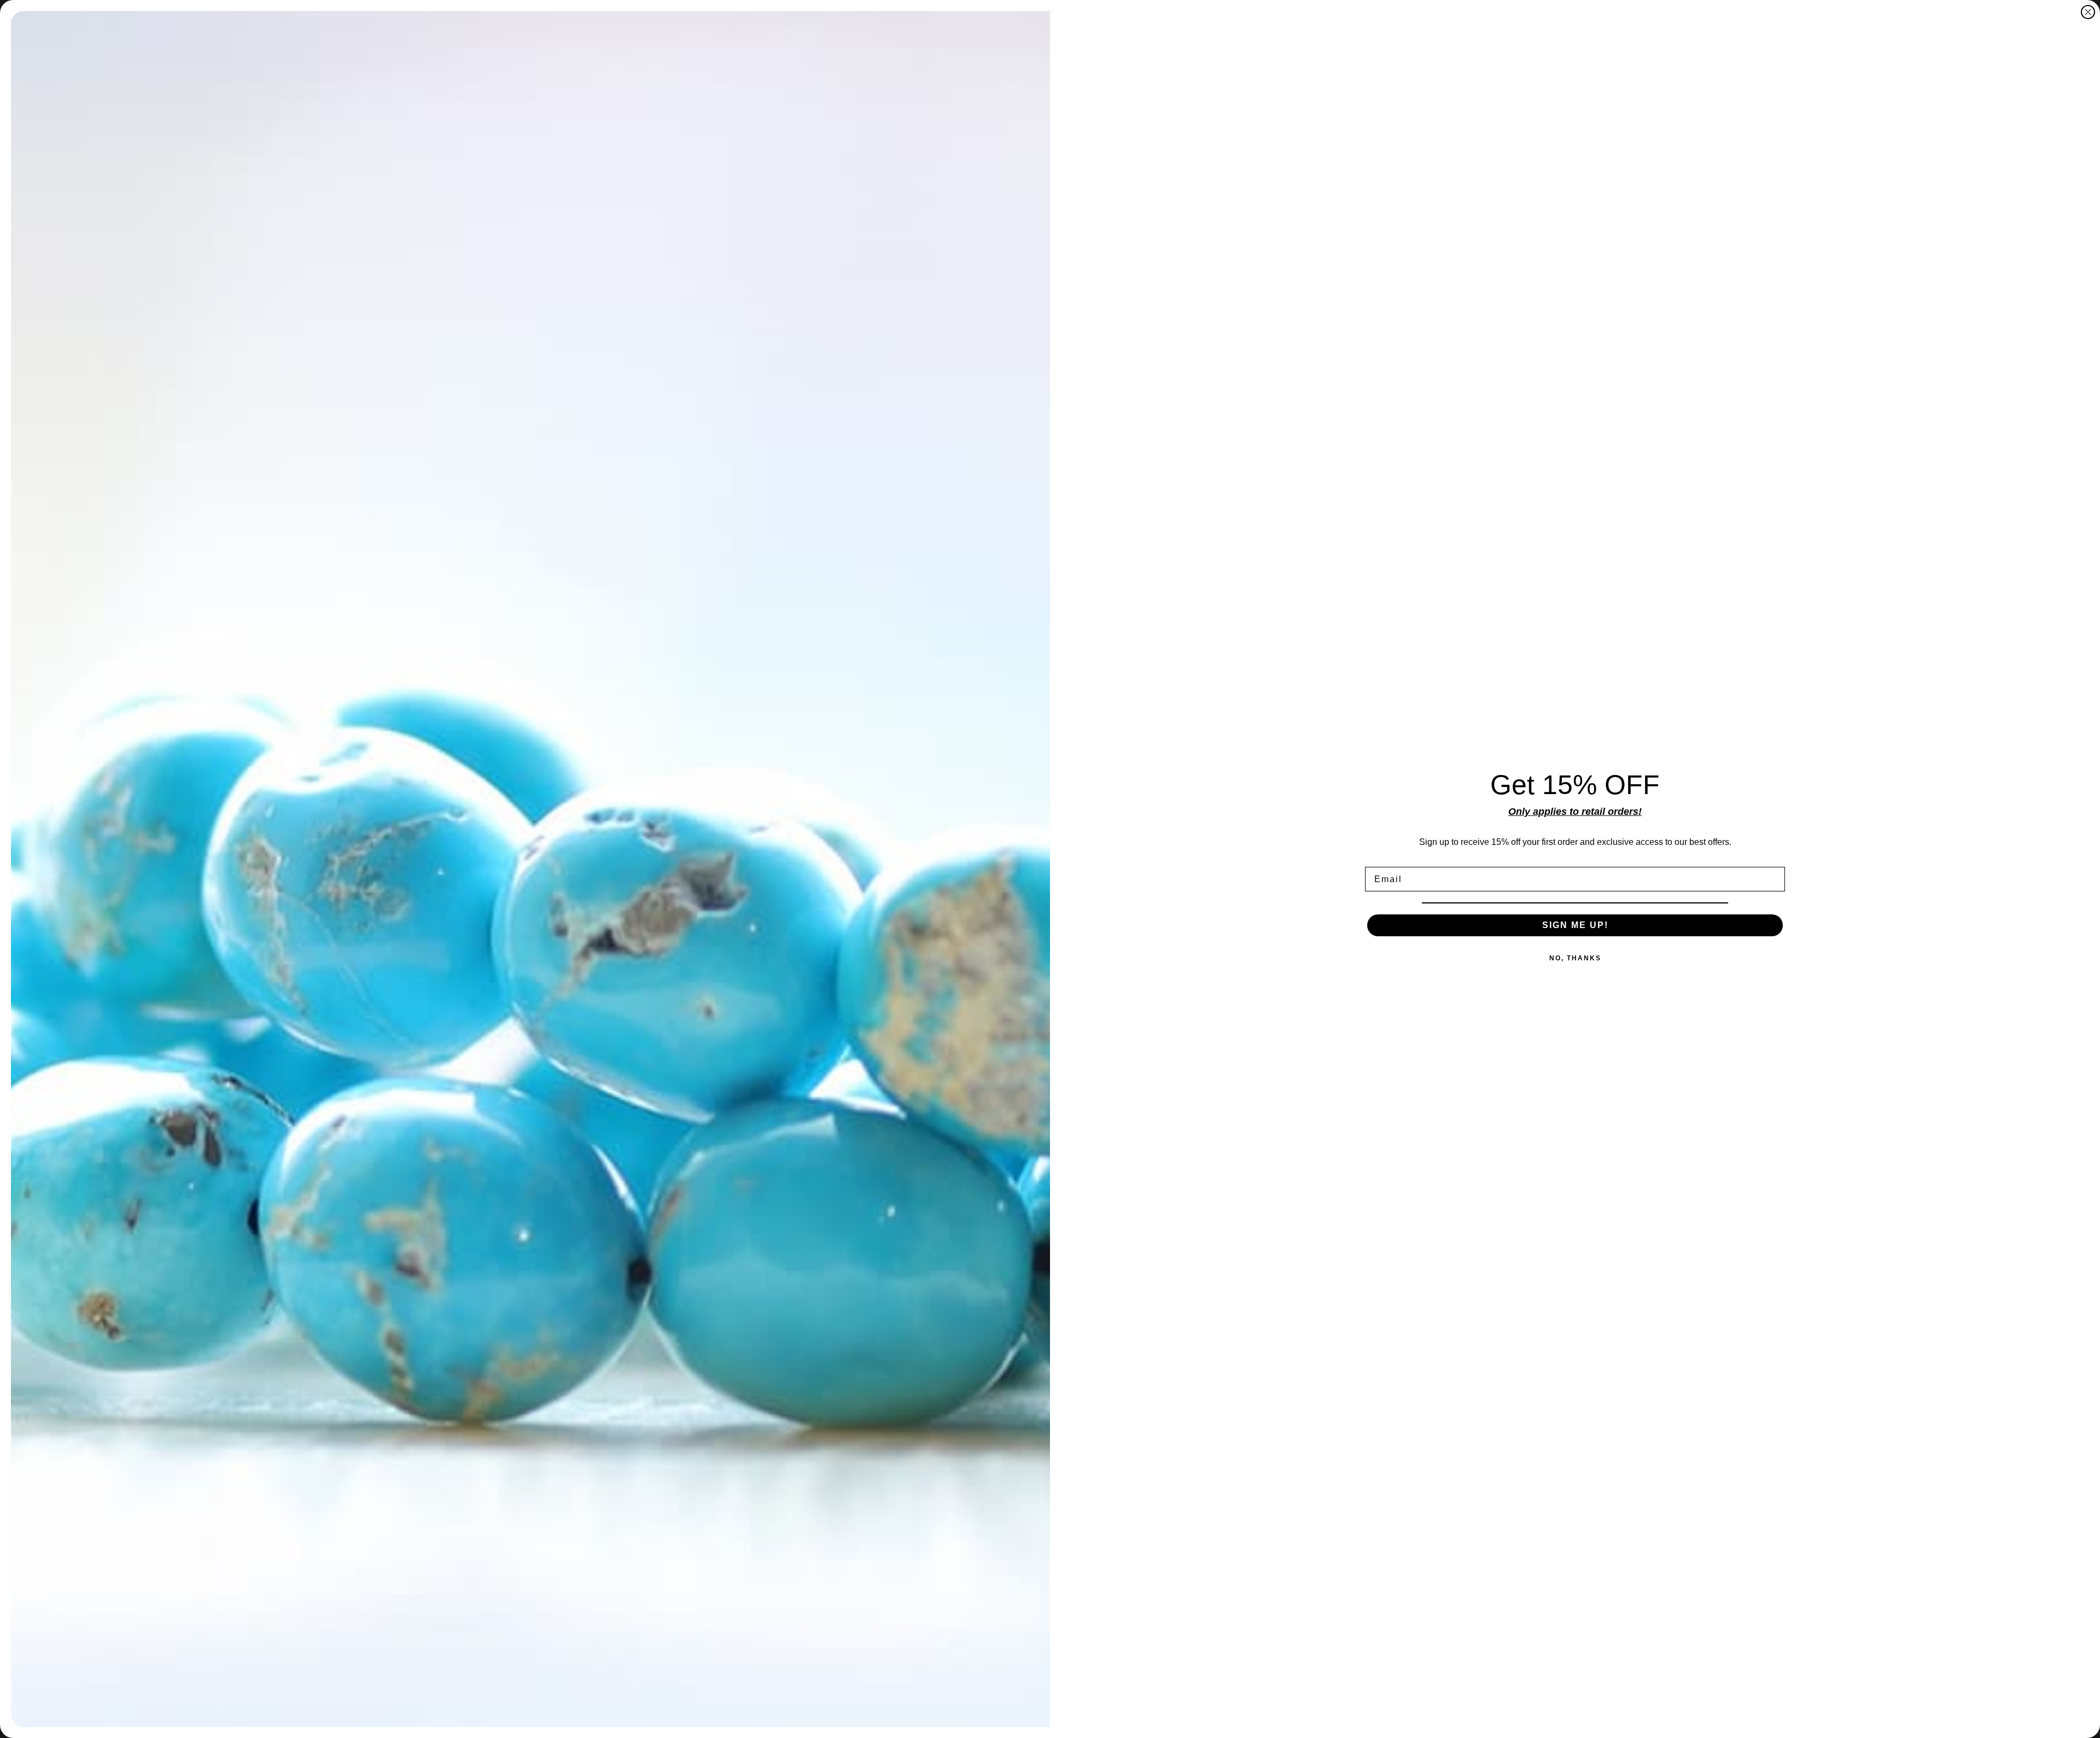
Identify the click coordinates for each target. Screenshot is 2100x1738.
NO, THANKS (1575, 958)
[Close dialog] (2088, 12)
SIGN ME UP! (1575, 925)
